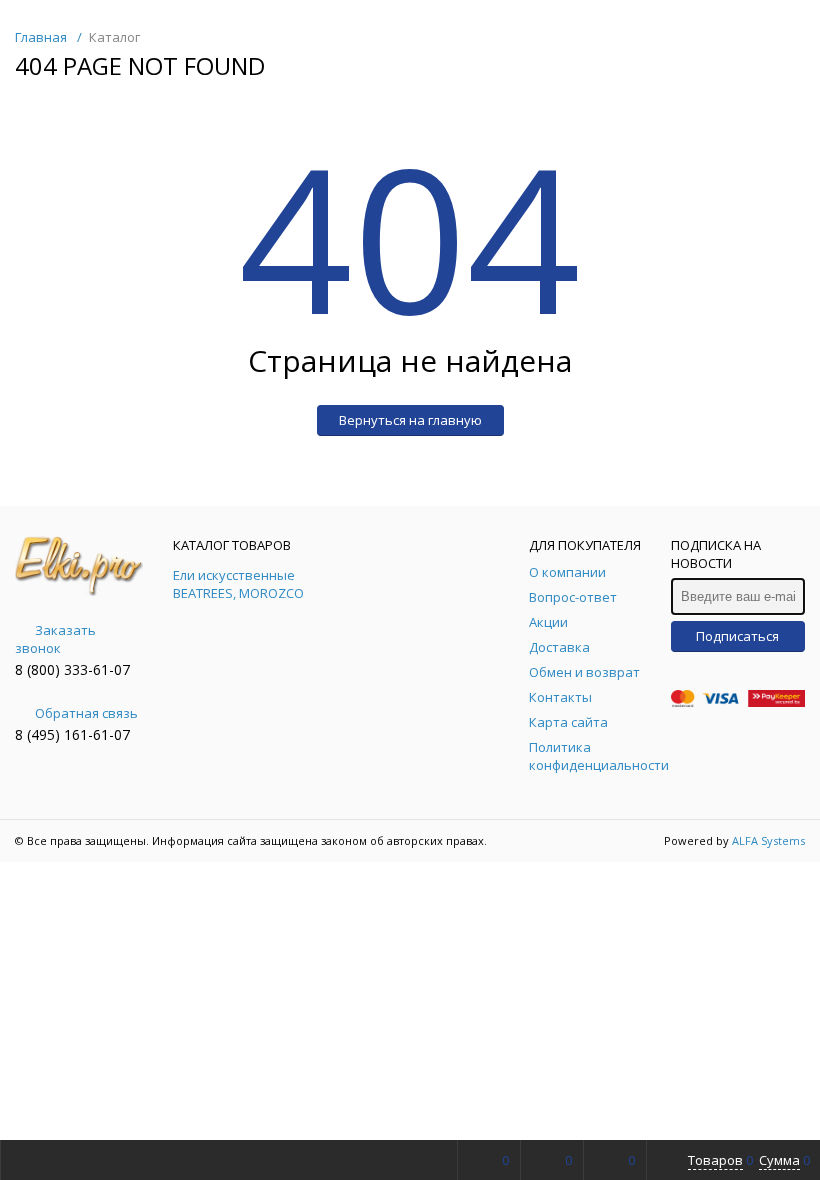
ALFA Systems (768, 840)
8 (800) (39, 669)
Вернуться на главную (410, 420)
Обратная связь (86, 713)
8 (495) (39, 734)
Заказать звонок (55, 639)
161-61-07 (97, 734)
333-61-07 (97, 669)
